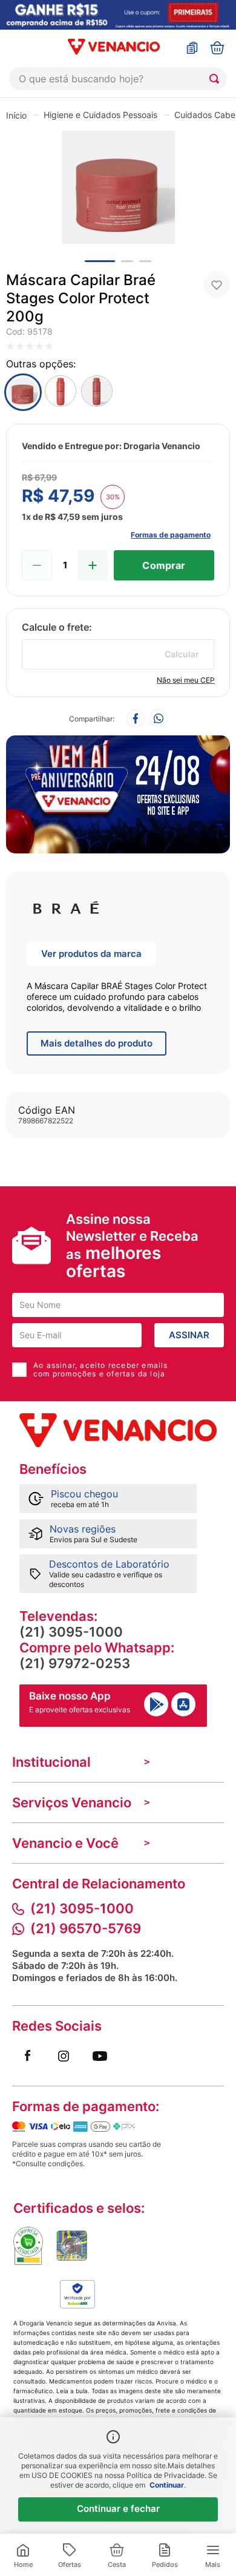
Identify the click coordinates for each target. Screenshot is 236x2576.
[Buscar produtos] (217, 79)
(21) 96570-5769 (86, 1928)
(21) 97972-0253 (75, 1663)
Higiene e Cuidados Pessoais (100, 115)
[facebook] (136, 719)
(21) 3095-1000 (71, 1632)
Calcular (182, 654)
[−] (37, 565)
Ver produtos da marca (91, 954)
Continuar (167, 2485)
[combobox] (118, 79)
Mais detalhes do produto (97, 1043)
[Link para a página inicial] (16, 115)
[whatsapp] (159, 719)
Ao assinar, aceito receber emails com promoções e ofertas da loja (101, 1370)
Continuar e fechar (118, 2509)
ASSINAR (189, 1335)
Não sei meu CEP (186, 680)
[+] (93, 565)
